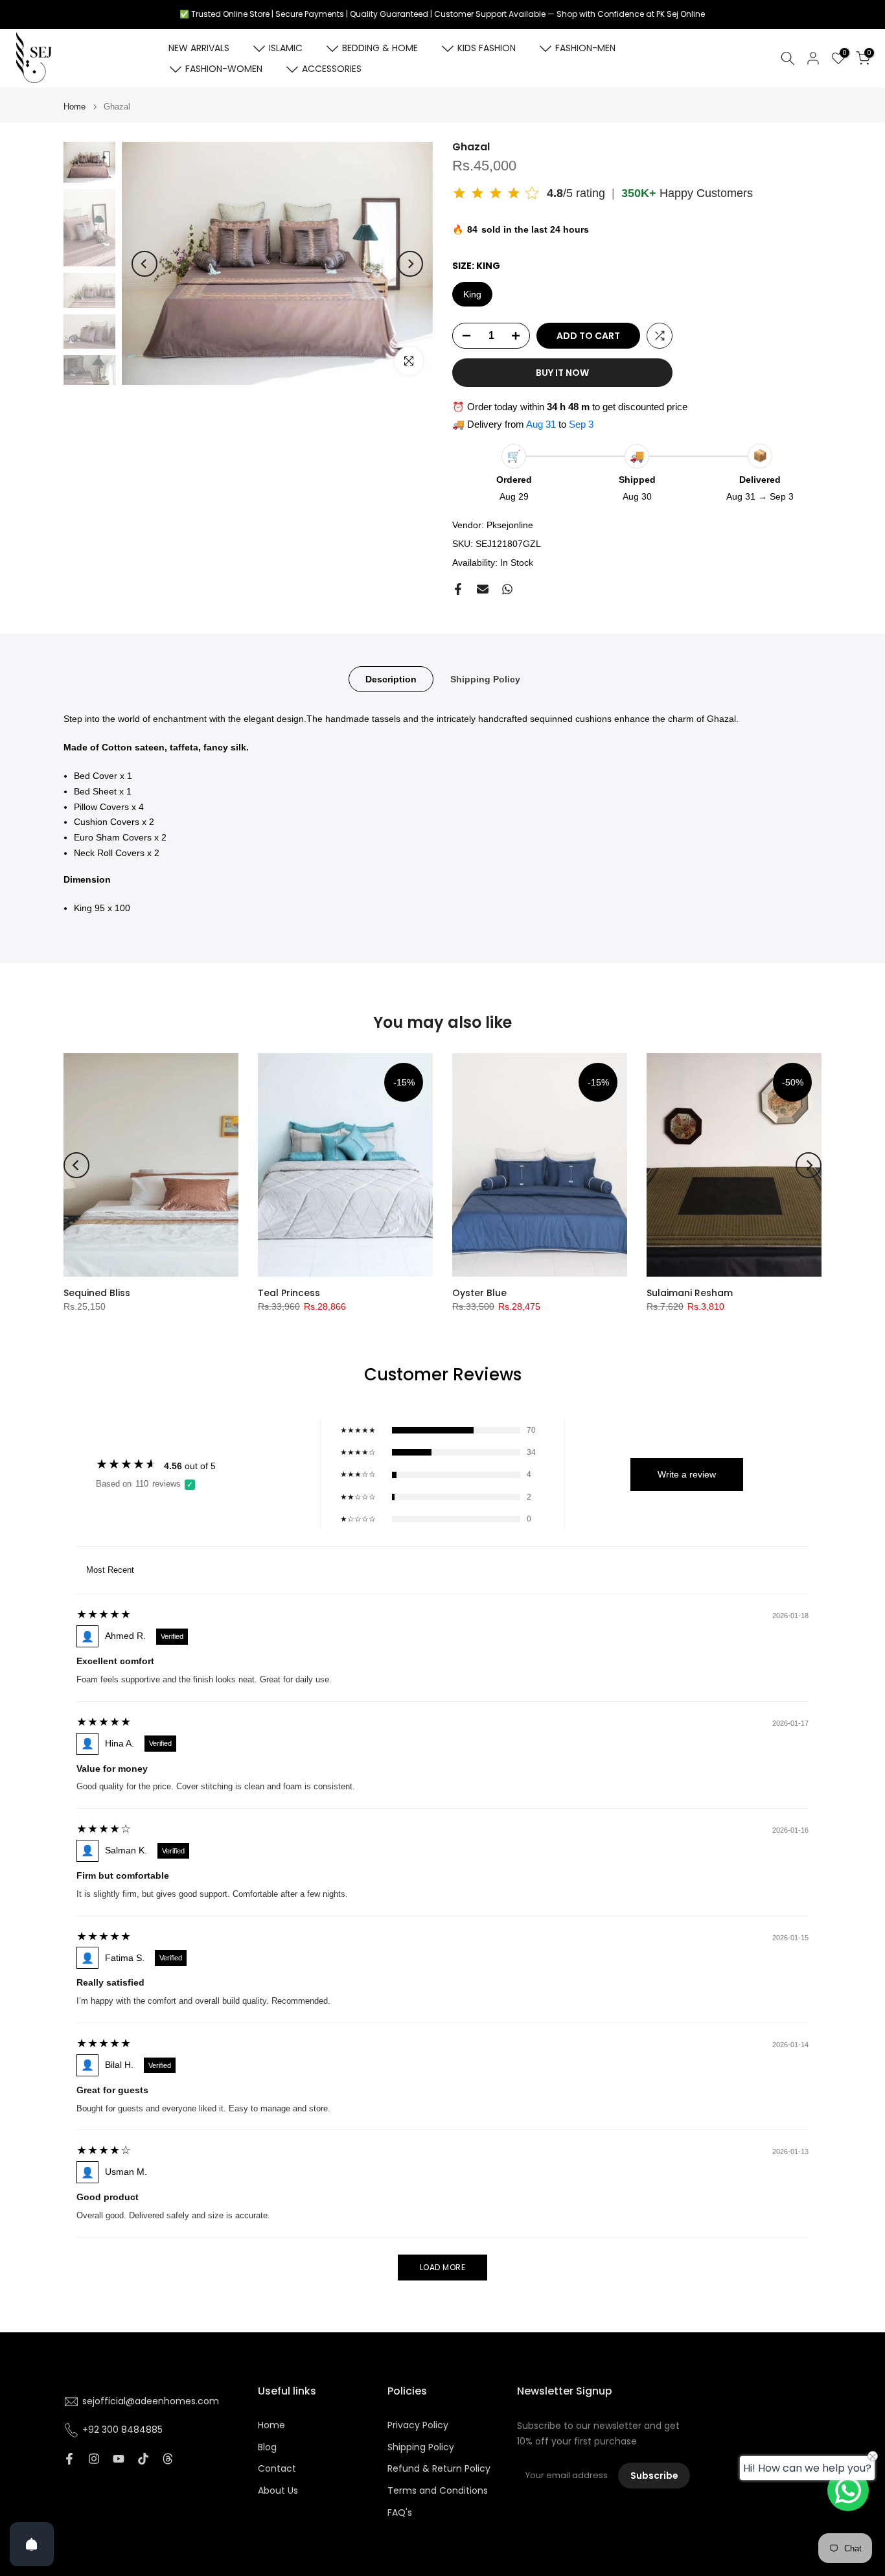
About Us (278, 2491)
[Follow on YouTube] (119, 2459)
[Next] (410, 264)
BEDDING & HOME (380, 48)
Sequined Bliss (97, 1293)
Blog (267, 2447)
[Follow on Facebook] (69, 2459)
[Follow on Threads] (168, 2459)
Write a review (687, 1474)
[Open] (32, 2544)
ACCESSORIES (332, 69)
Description (391, 679)
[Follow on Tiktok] (143, 2459)
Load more (443, 2267)
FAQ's (400, 2513)
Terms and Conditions (438, 2491)
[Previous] (144, 264)
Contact (277, 2469)
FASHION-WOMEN (224, 69)
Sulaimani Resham (690, 1293)
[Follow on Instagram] (94, 2459)
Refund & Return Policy (439, 2469)
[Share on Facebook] (458, 589)
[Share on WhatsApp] (507, 589)
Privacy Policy (418, 2425)
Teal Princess (289, 1293)
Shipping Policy (485, 679)
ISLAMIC (286, 48)
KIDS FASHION (487, 48)
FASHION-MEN (585, 48)
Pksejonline (510, 525)
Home (75, 107)
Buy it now (562, 373)
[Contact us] (848, 2490)
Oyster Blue (479, 1293)
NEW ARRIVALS (199, 48)
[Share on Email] (483, 589)
